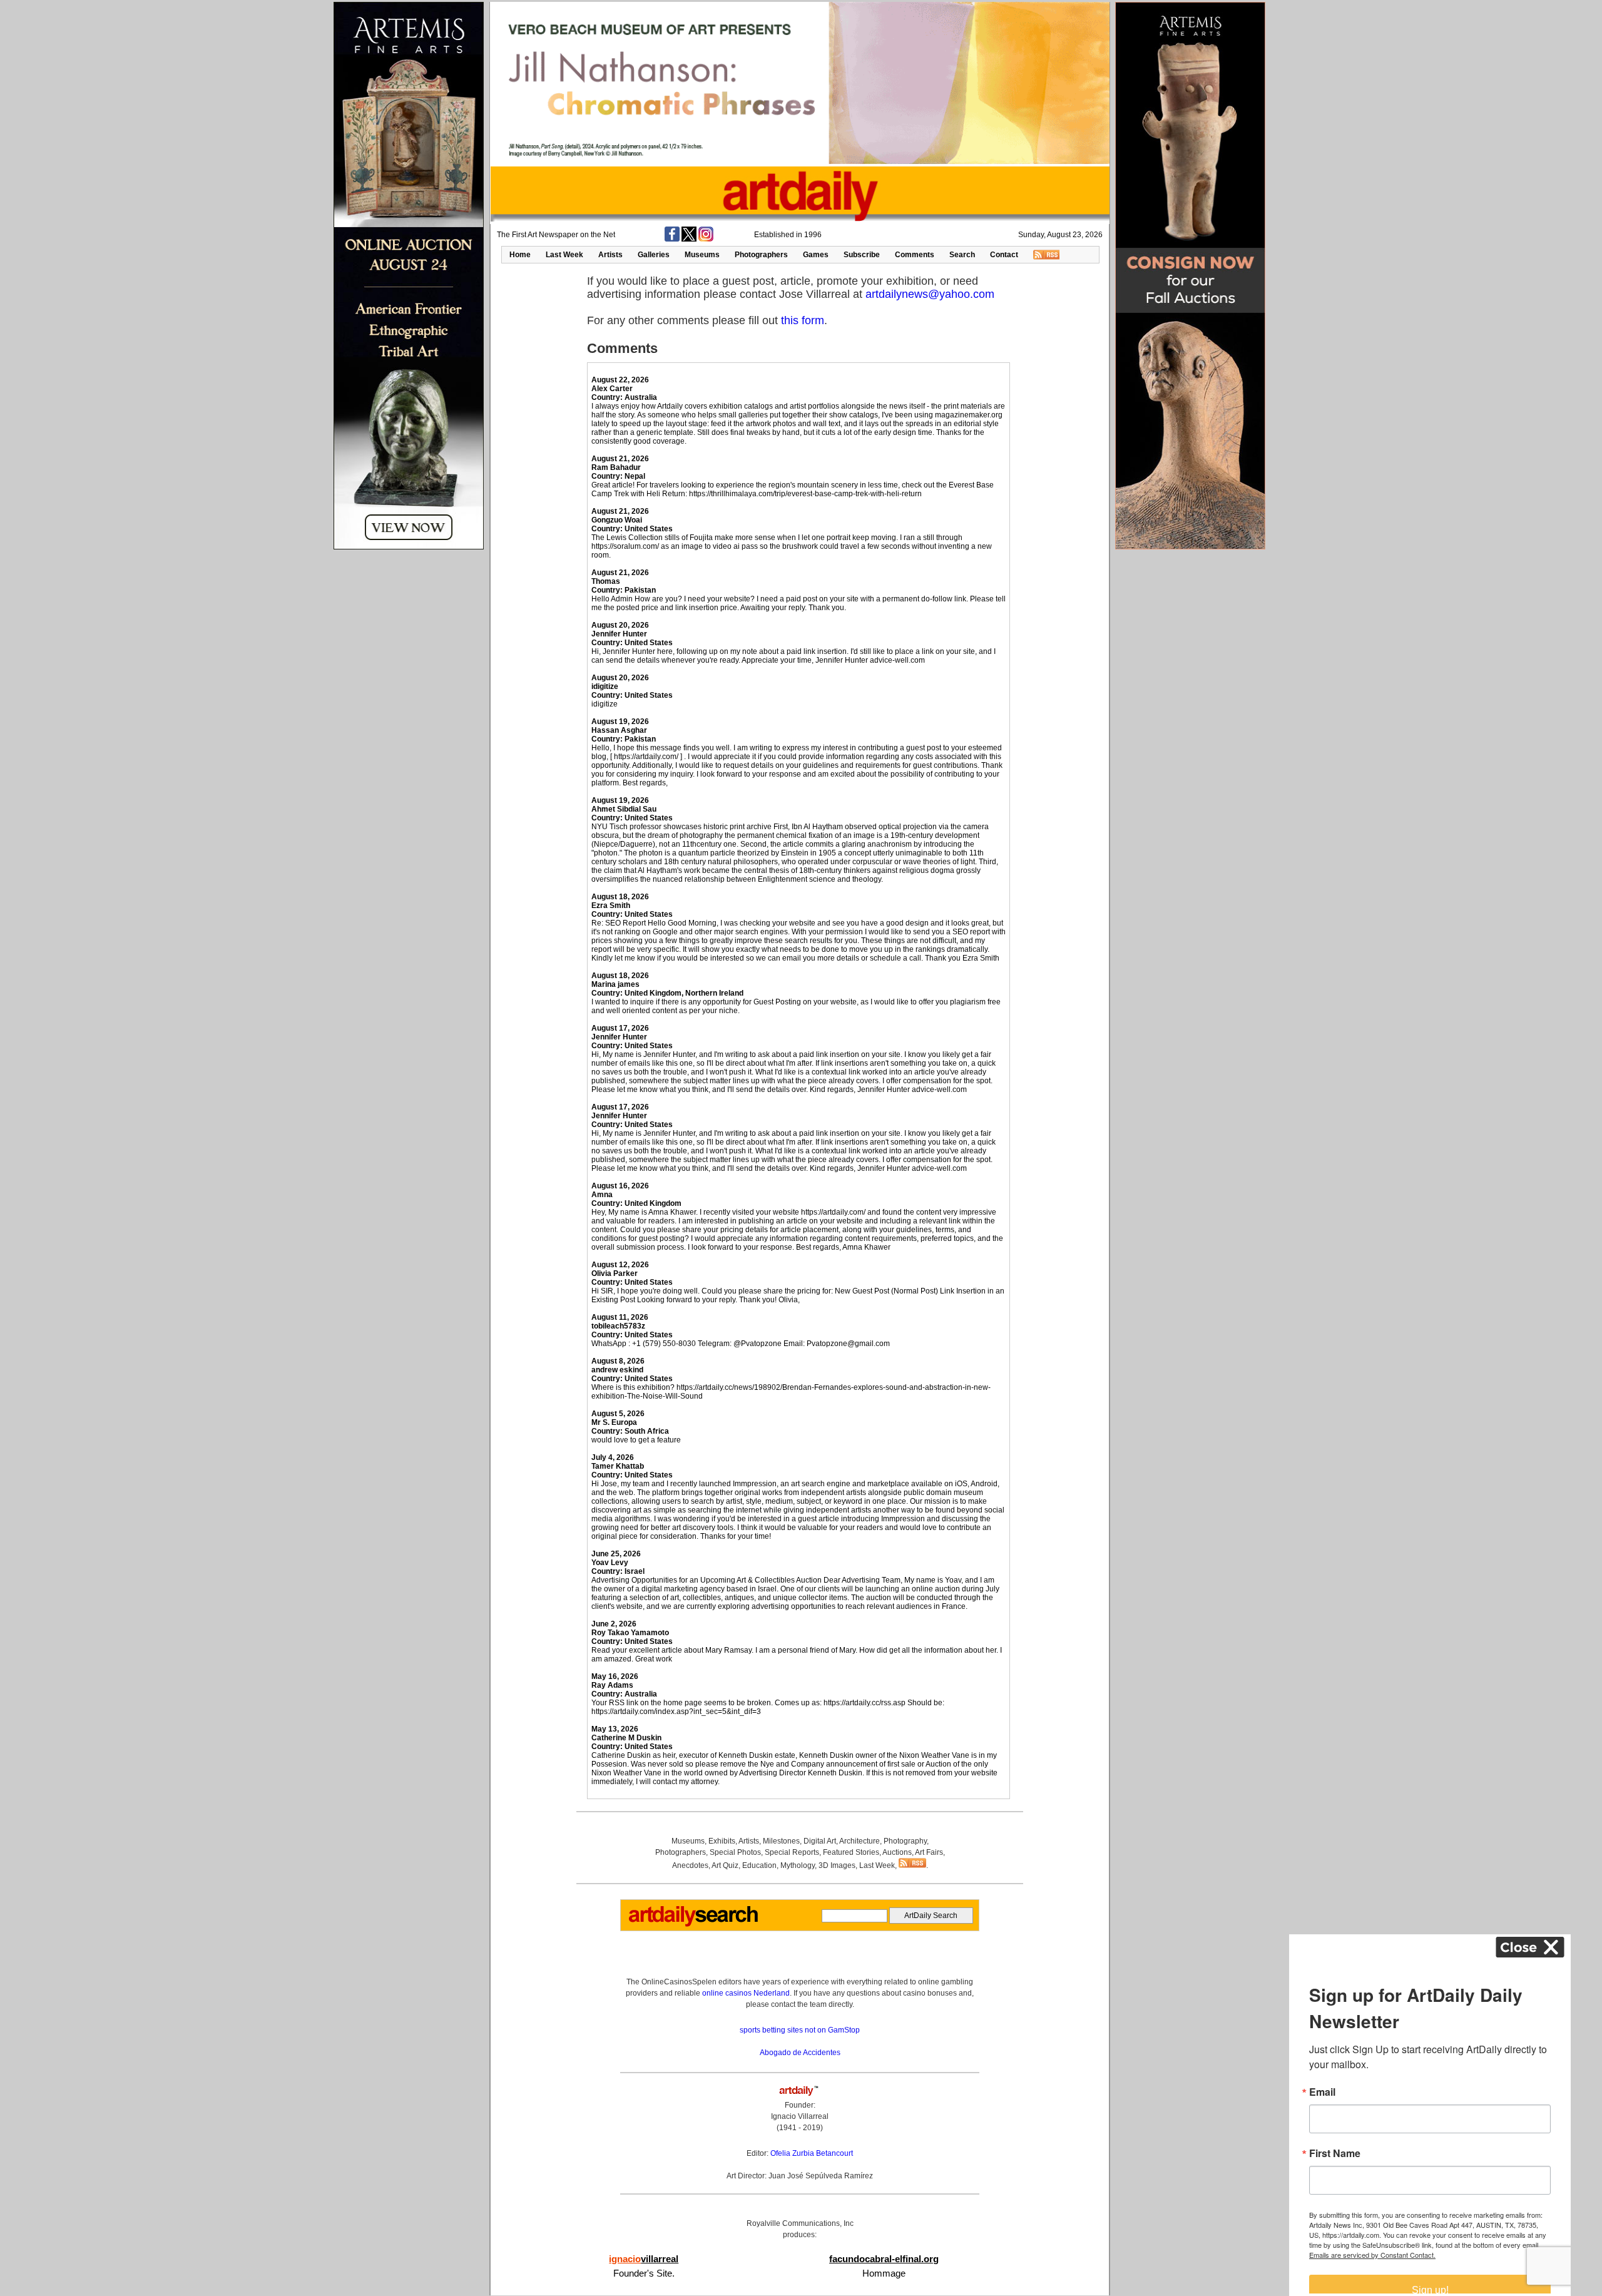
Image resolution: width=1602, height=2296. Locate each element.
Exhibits (722, 1841)
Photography (905, 1841)
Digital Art (820, 1841)
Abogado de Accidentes (800, 2053)
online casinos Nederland (746, 1993)
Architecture (860, 1841)
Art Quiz (725, 1865)
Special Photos (735, 1852)
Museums (702, 255)
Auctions (897, 1852)
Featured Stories (851, 1852)
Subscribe (862, 255)
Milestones (781, 1841)
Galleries (654, 255)
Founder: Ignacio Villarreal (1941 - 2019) (800, 2116)
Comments (915, 255)
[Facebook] (672, 239)
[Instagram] (706, 239)
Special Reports (792, 1852)
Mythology (798, 1865)
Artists (610, 255)
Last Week (564, 255)
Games (816, 255)
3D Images (837, 1865)
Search (962, 255)
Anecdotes (690, 1865)
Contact (1004, 255)
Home (520, 255)
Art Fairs (929, 1852)
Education (759, 1865)
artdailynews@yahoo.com (930, 294)
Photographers (761, 255)
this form (803, 320)
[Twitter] (689, 239)
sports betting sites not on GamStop (800, 2030)
